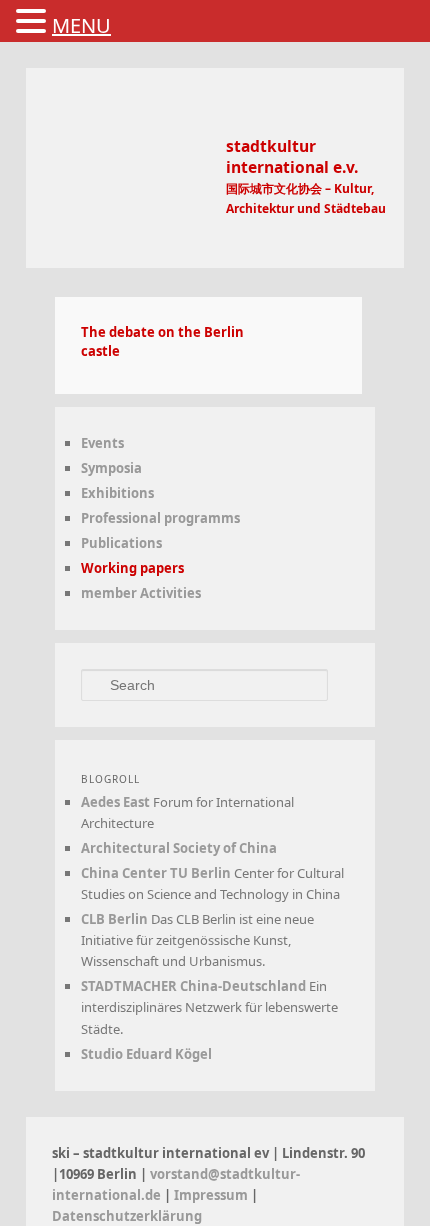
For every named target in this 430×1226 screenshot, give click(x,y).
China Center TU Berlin (156, 873)
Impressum (211, 1195)
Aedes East (115, 802)
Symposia (111, 468)
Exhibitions (117, 493)
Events (102, 443)
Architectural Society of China (179, 848)
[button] (34, 22)
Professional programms (160, 518)
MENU (81, 25)
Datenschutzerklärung (127, 1216)
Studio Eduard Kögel (146, 1054)
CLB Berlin (114, 919)
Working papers (132, 568)
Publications (121, 543)
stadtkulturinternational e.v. (292, 156)
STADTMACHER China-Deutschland (193, 986)
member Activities (141, 593)
